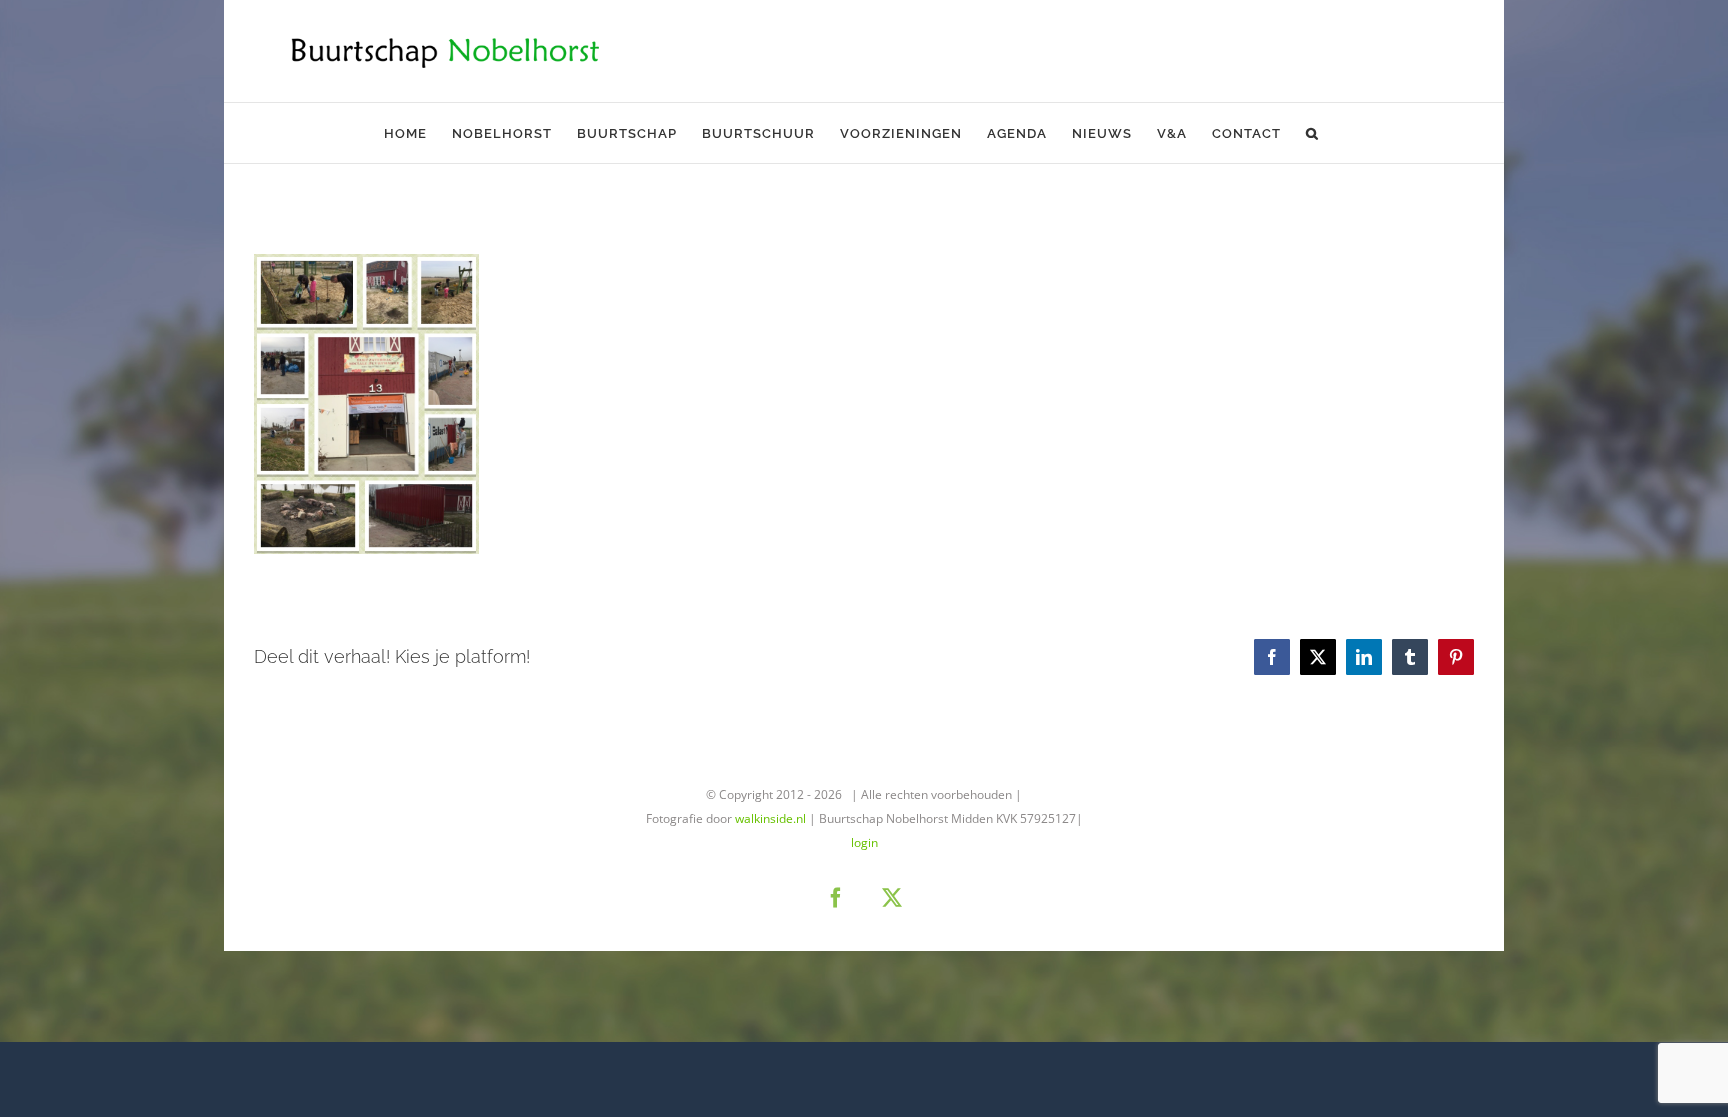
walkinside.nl (770, 818)
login (864, 842)
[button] (1312, 133)
